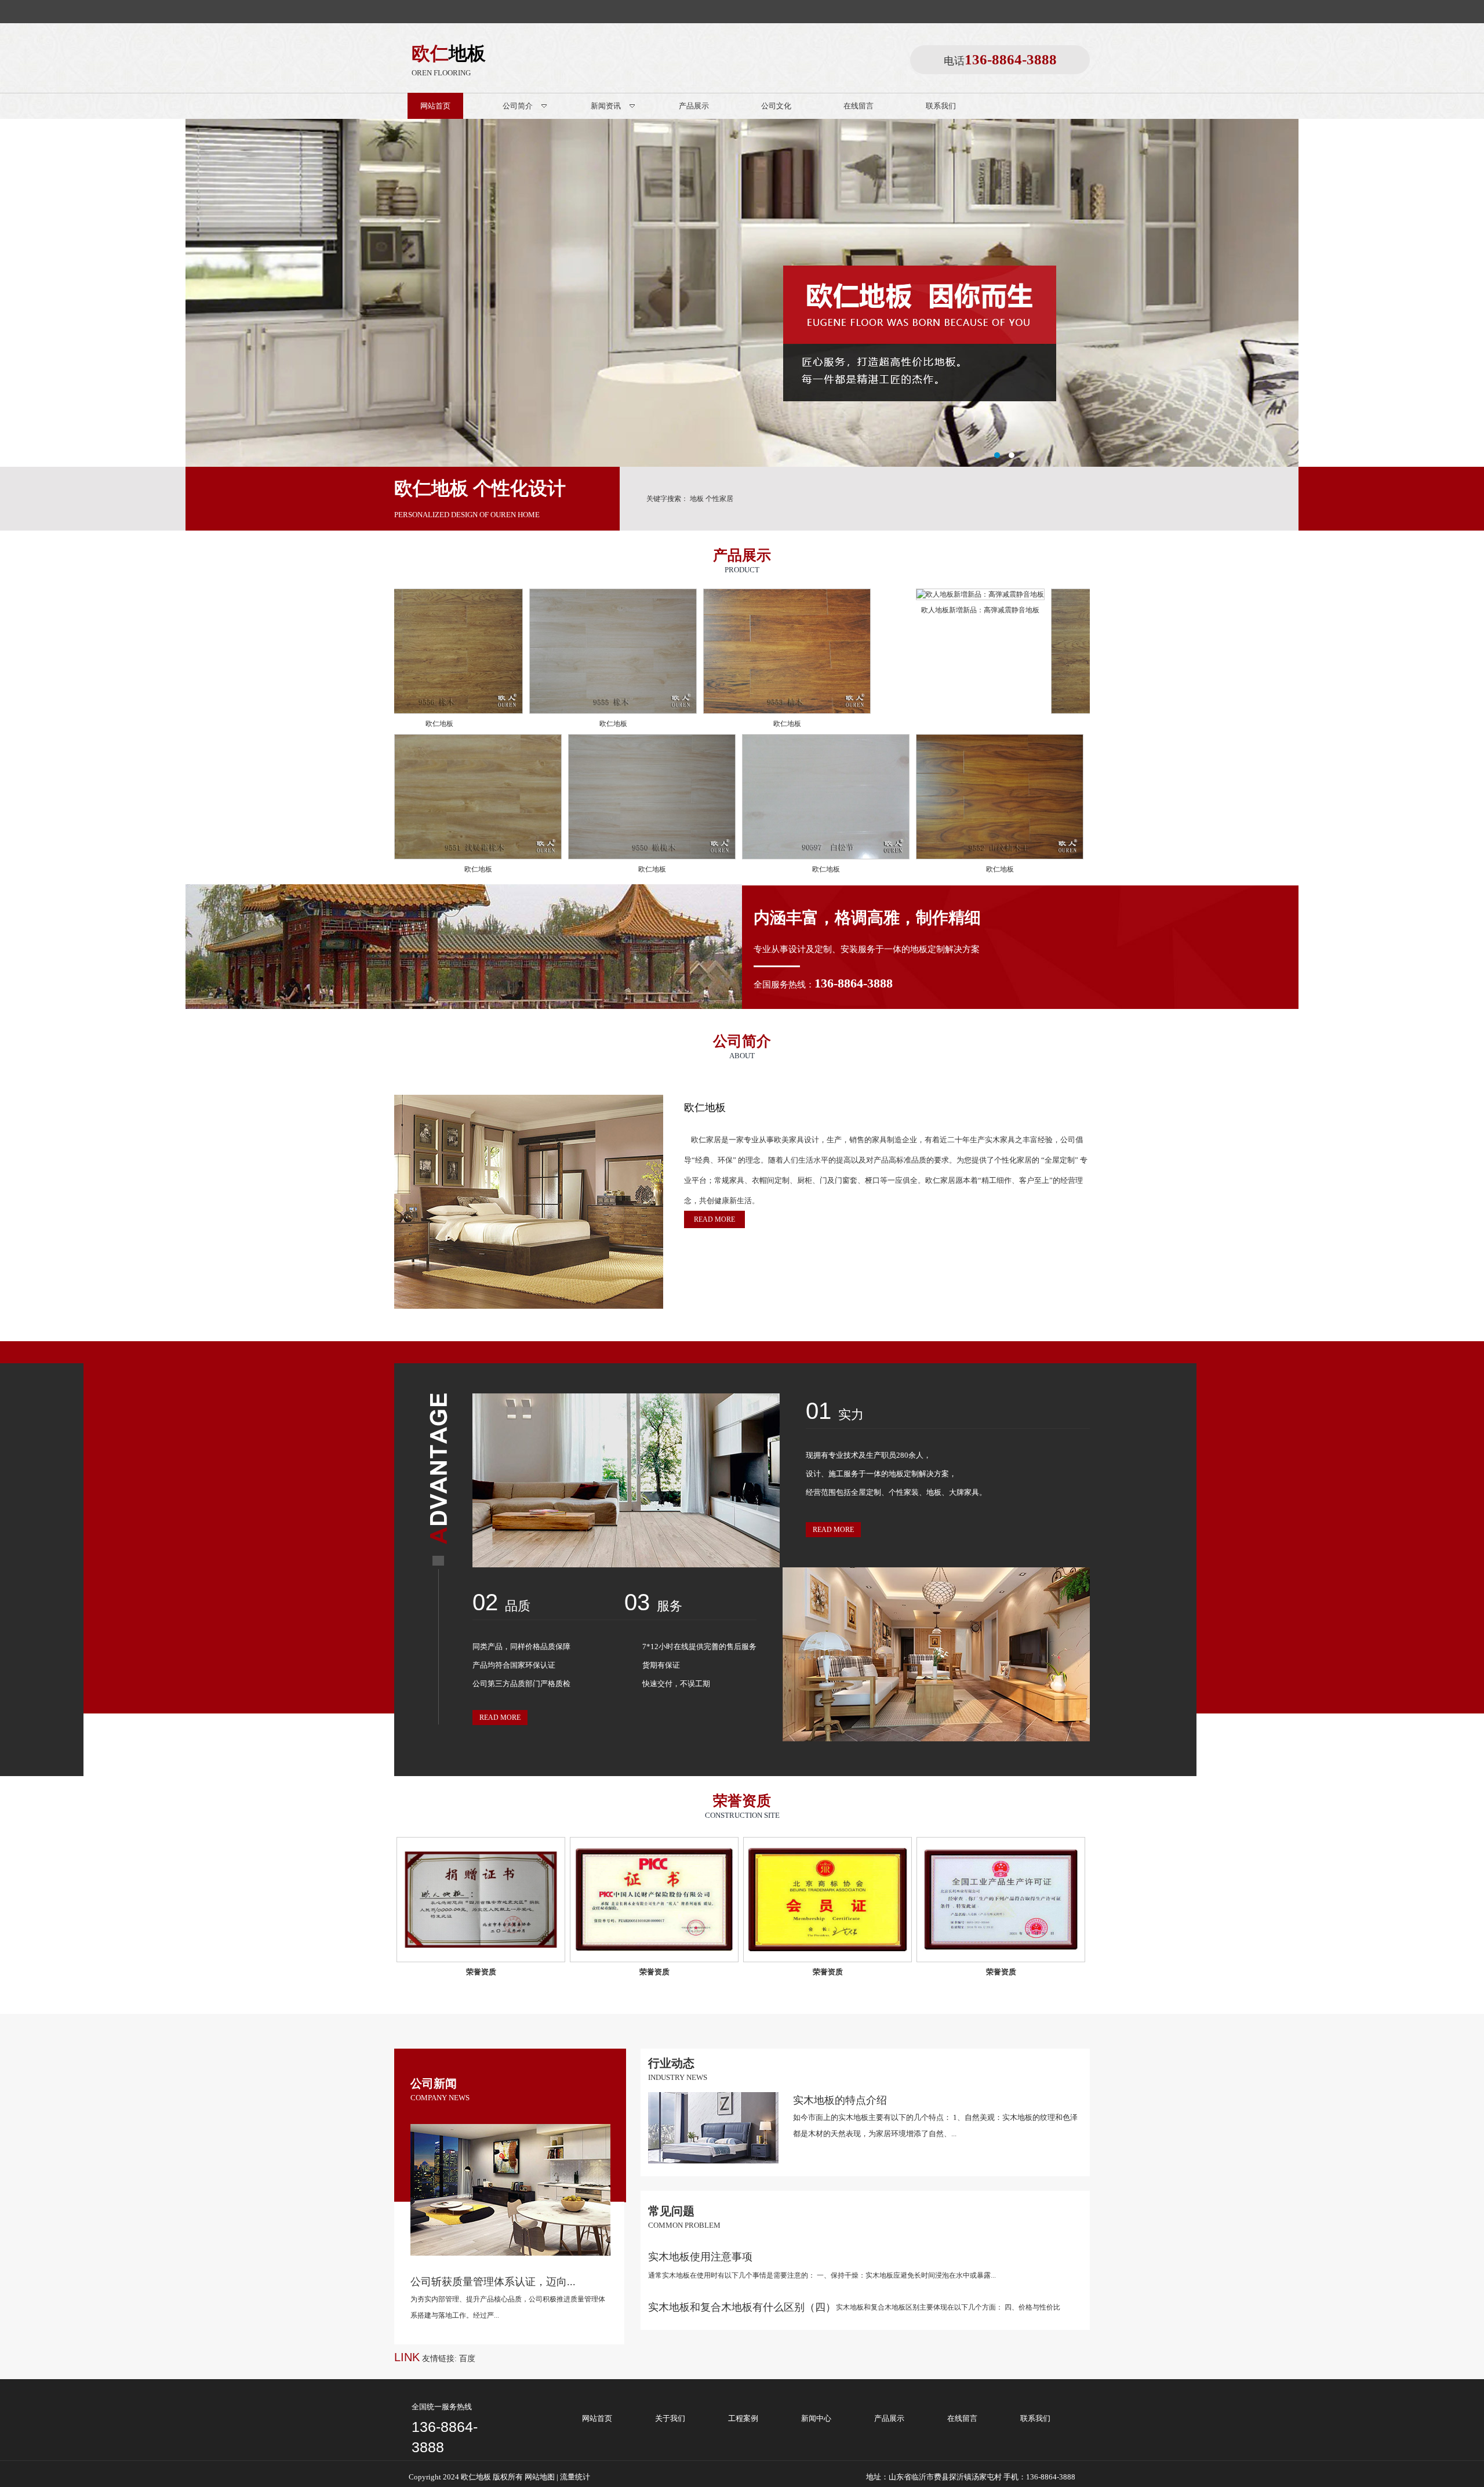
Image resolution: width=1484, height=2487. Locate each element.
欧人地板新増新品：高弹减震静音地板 (806, 610)
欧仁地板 (439, 724)
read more (714, 1219)
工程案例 (743, 2418)
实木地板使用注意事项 (700, 2257)
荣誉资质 (481, 1972)
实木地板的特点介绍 (840, 2100)
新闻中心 (816, 2418)
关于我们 (670, 2418)
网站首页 (597, 2418)
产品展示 (889, 2418)
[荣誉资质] (481, 1900)
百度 (467, 2359)
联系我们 (1035, 2418)
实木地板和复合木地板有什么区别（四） (742, 2307)
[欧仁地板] (439, 711)
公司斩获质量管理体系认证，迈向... (493, 2282)
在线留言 (962, 2418)
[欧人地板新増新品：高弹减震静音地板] (806, 594)
